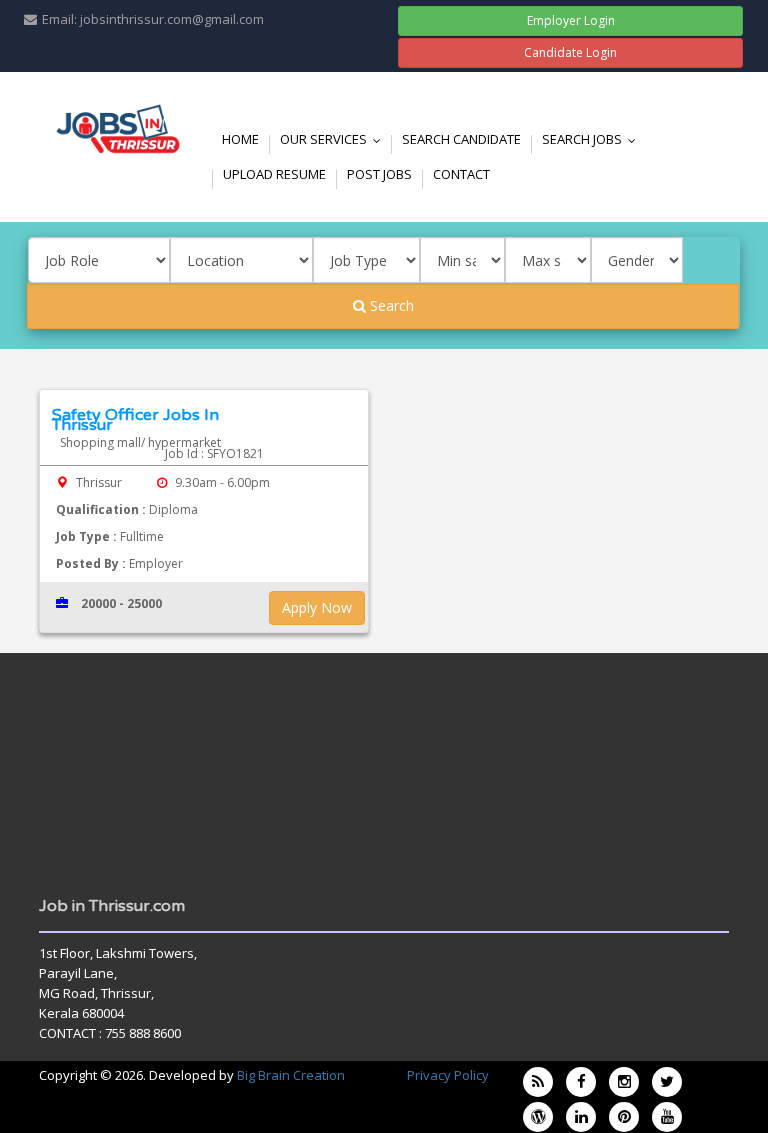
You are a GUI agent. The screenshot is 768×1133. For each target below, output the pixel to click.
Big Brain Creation (291, 1075)
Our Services (335, 139)
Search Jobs (593, 139)
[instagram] (624, 1082)
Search (390, 305)
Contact (461, 174)
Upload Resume (274, 174)
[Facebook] (581, 1082)
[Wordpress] (538, 1117)
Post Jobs (379, 174)
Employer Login (571, 20)
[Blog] (538, 1082)
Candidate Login (570, 52)
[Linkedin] (581, 1117)
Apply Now (317, 607)
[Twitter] (667, 1082)
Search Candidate (461, 139)
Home (240, 139)
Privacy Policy (448, 1075)
